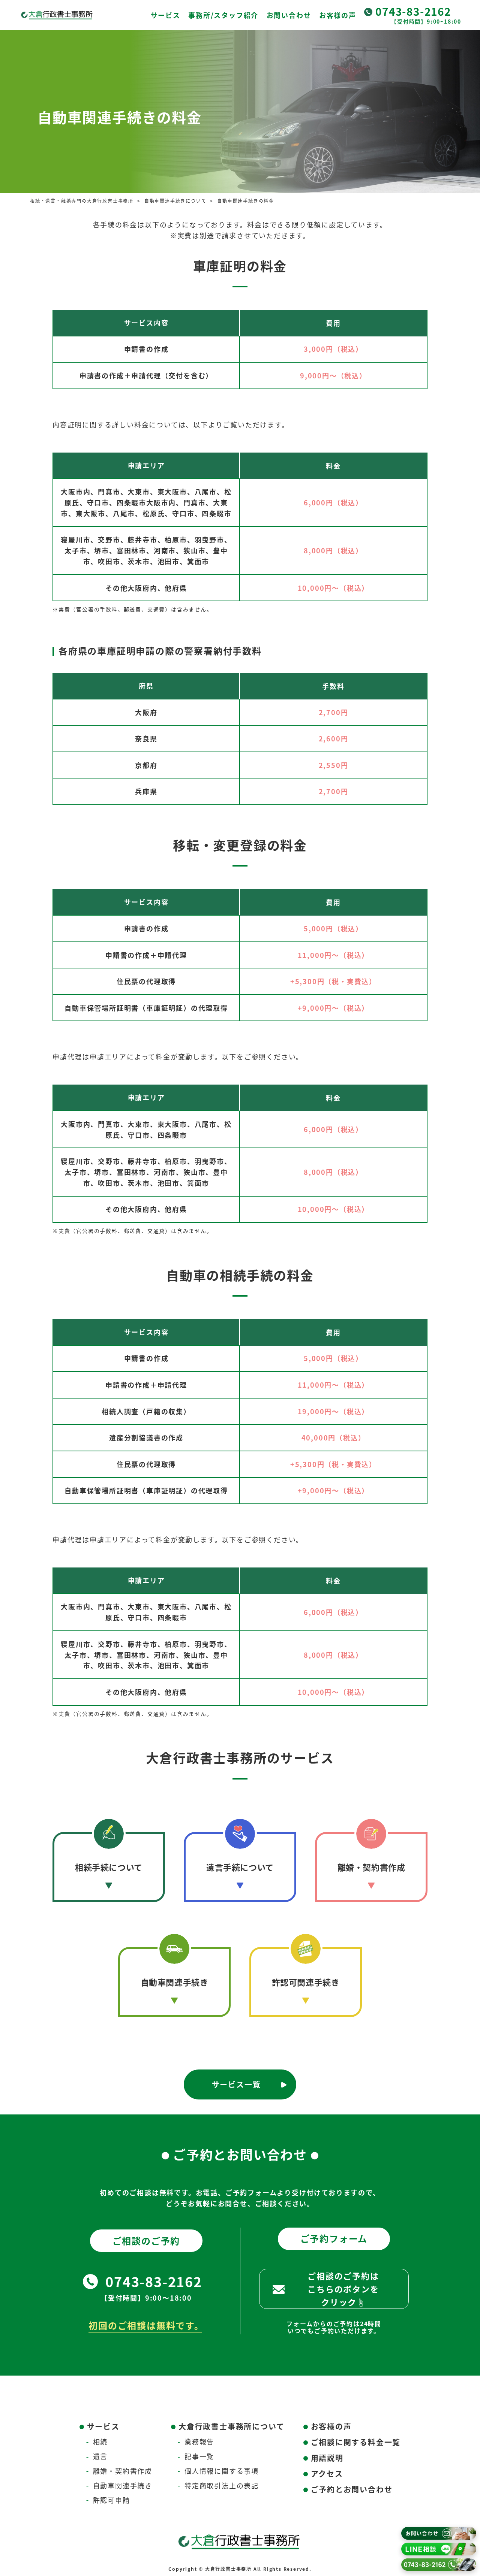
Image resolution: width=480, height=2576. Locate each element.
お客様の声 (338, 15)
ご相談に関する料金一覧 (356, 2442)
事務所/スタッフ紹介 (223, 15)
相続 (100, 2442)
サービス (166, 15)
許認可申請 (112, 2500)
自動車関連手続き (175, 1982)
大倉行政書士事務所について (231, 2426)
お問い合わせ (289, 15)
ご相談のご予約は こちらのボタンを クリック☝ (343, 2289)
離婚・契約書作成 (371, 1867)
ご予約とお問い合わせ (352, 2489)
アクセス (327, 2474)
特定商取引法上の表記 (222, 2485)
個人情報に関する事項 (222, 2471)
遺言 (100, 2456)
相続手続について (109, 1867)
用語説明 (327, 2458)
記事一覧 (199, 2456)
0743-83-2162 (413, 11)
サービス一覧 (236, 2084)
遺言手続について (240, 1867)
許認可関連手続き (306, 1982)
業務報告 (199, 2442)
